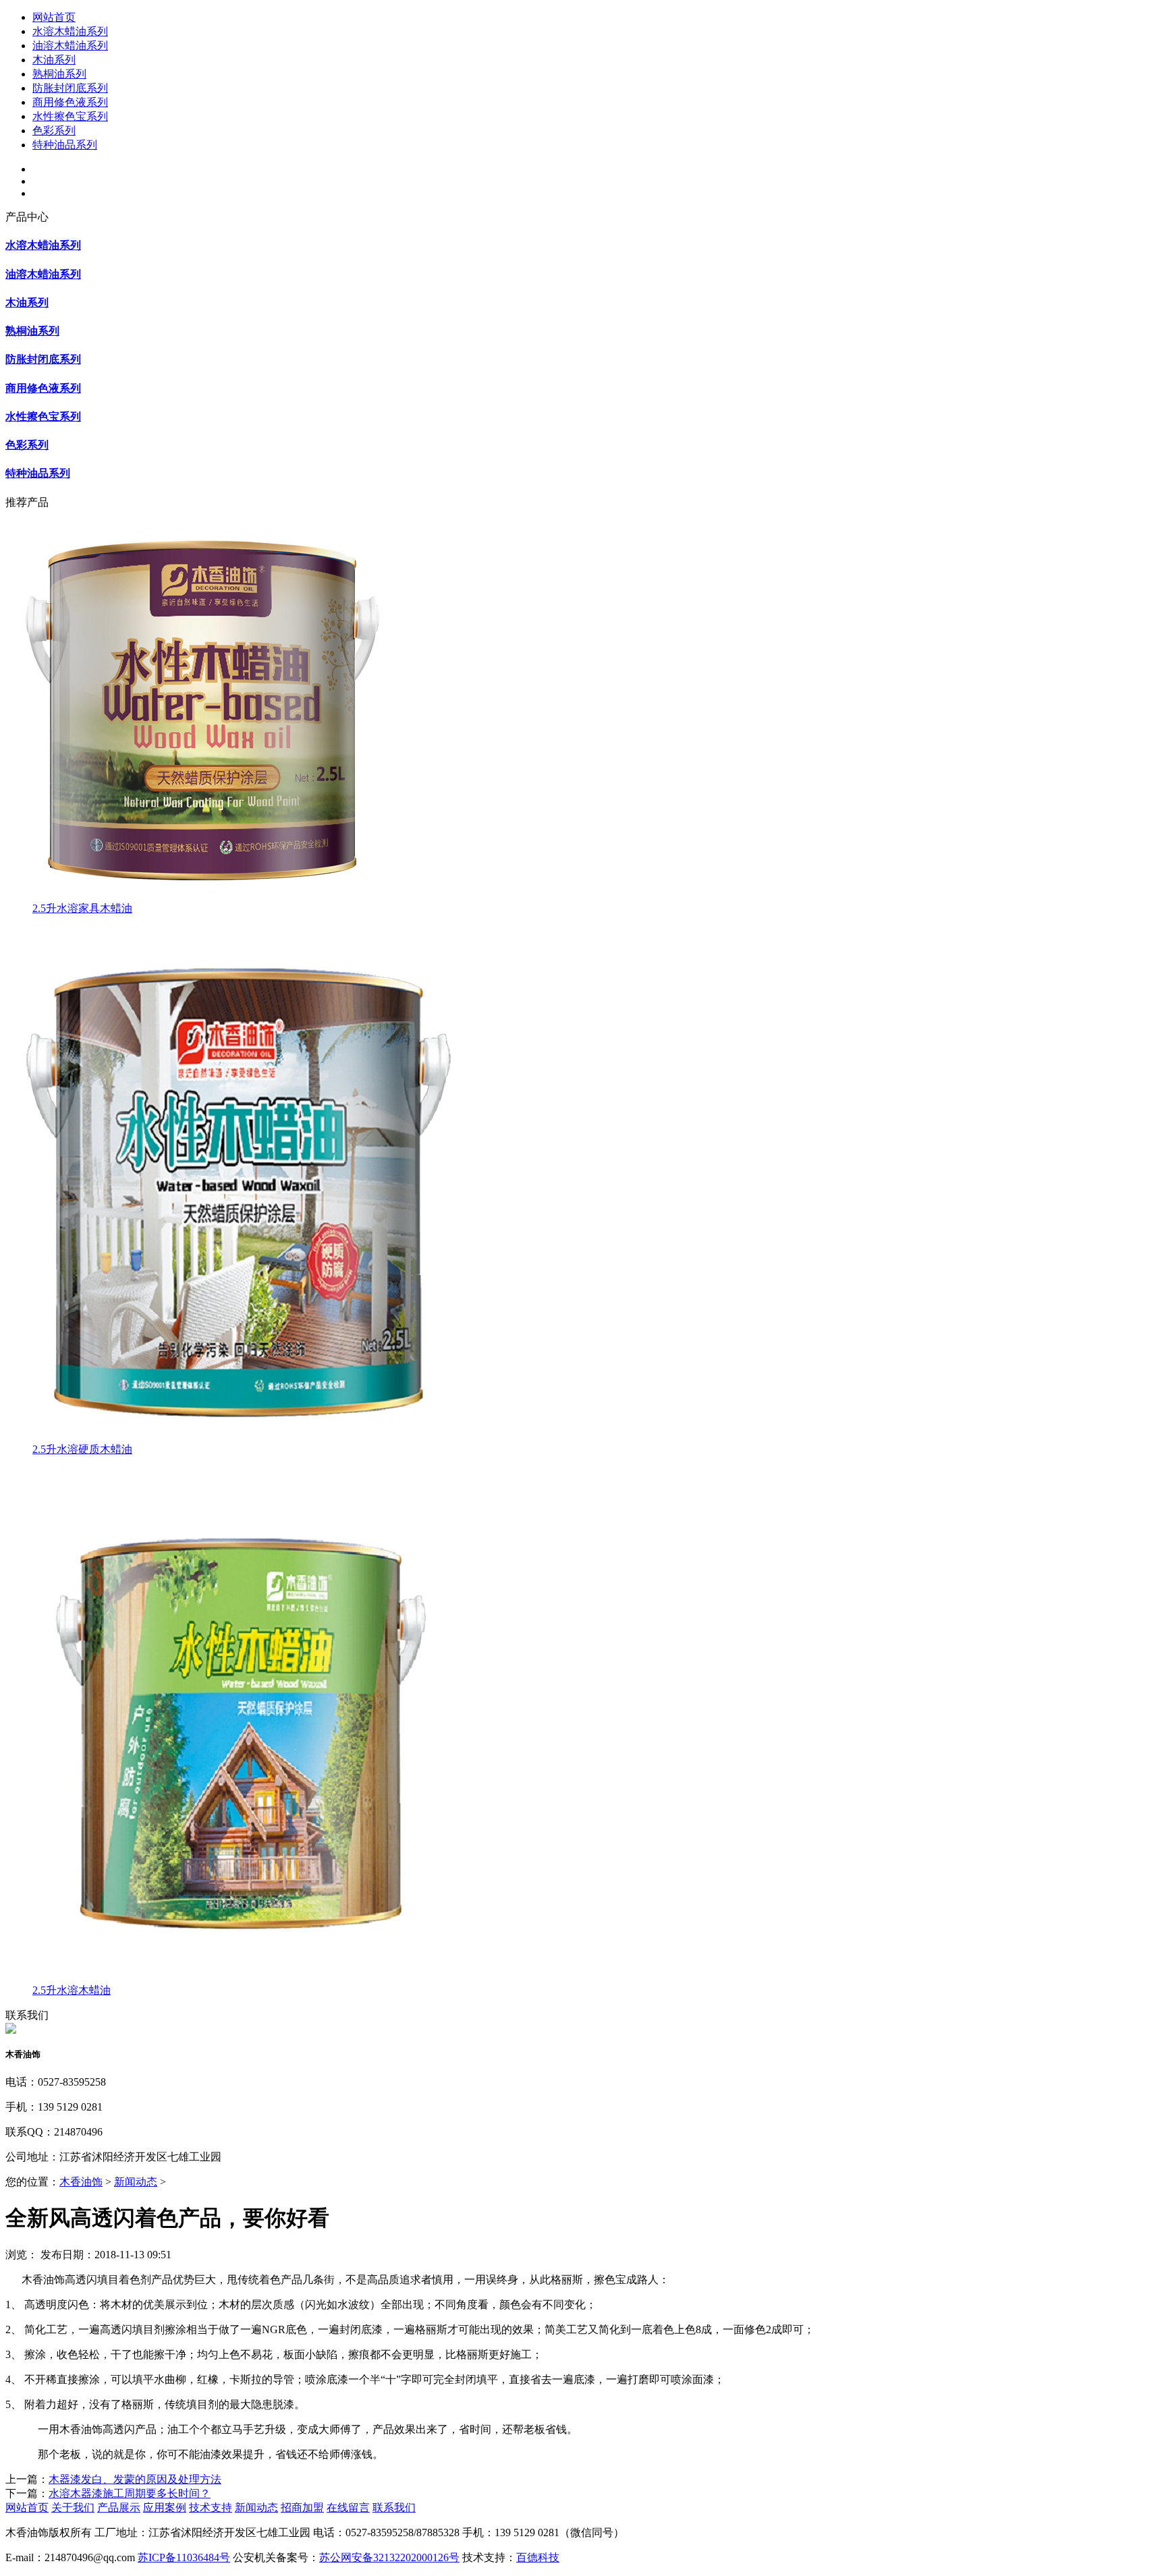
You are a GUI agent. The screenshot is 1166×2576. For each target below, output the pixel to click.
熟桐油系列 (59, 74)
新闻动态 (136, 2182)
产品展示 (119, 2508)
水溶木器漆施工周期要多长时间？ (130, 2493)
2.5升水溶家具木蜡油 (82, 908)
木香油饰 (81, 2182)
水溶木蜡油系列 (70, 31)
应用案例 (165, 2508)
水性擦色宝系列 (70, 116)
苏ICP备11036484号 (184, 2557)
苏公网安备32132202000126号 (389, 2557)
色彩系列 (54, 131)
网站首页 (54, 17)
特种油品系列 (65, 145)
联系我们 (394, 2508)
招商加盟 (302, 2508)
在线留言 (348, 2508)
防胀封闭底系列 (70, 88)
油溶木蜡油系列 (70, 46)
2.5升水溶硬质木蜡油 (82, 1449)
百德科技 (538, 2557)
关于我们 (73, 2508)
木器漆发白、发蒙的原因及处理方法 (135, 2479)
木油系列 (54, 60)
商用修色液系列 (70, 102)
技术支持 (211, 2508)
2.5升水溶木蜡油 (72, 1990)
